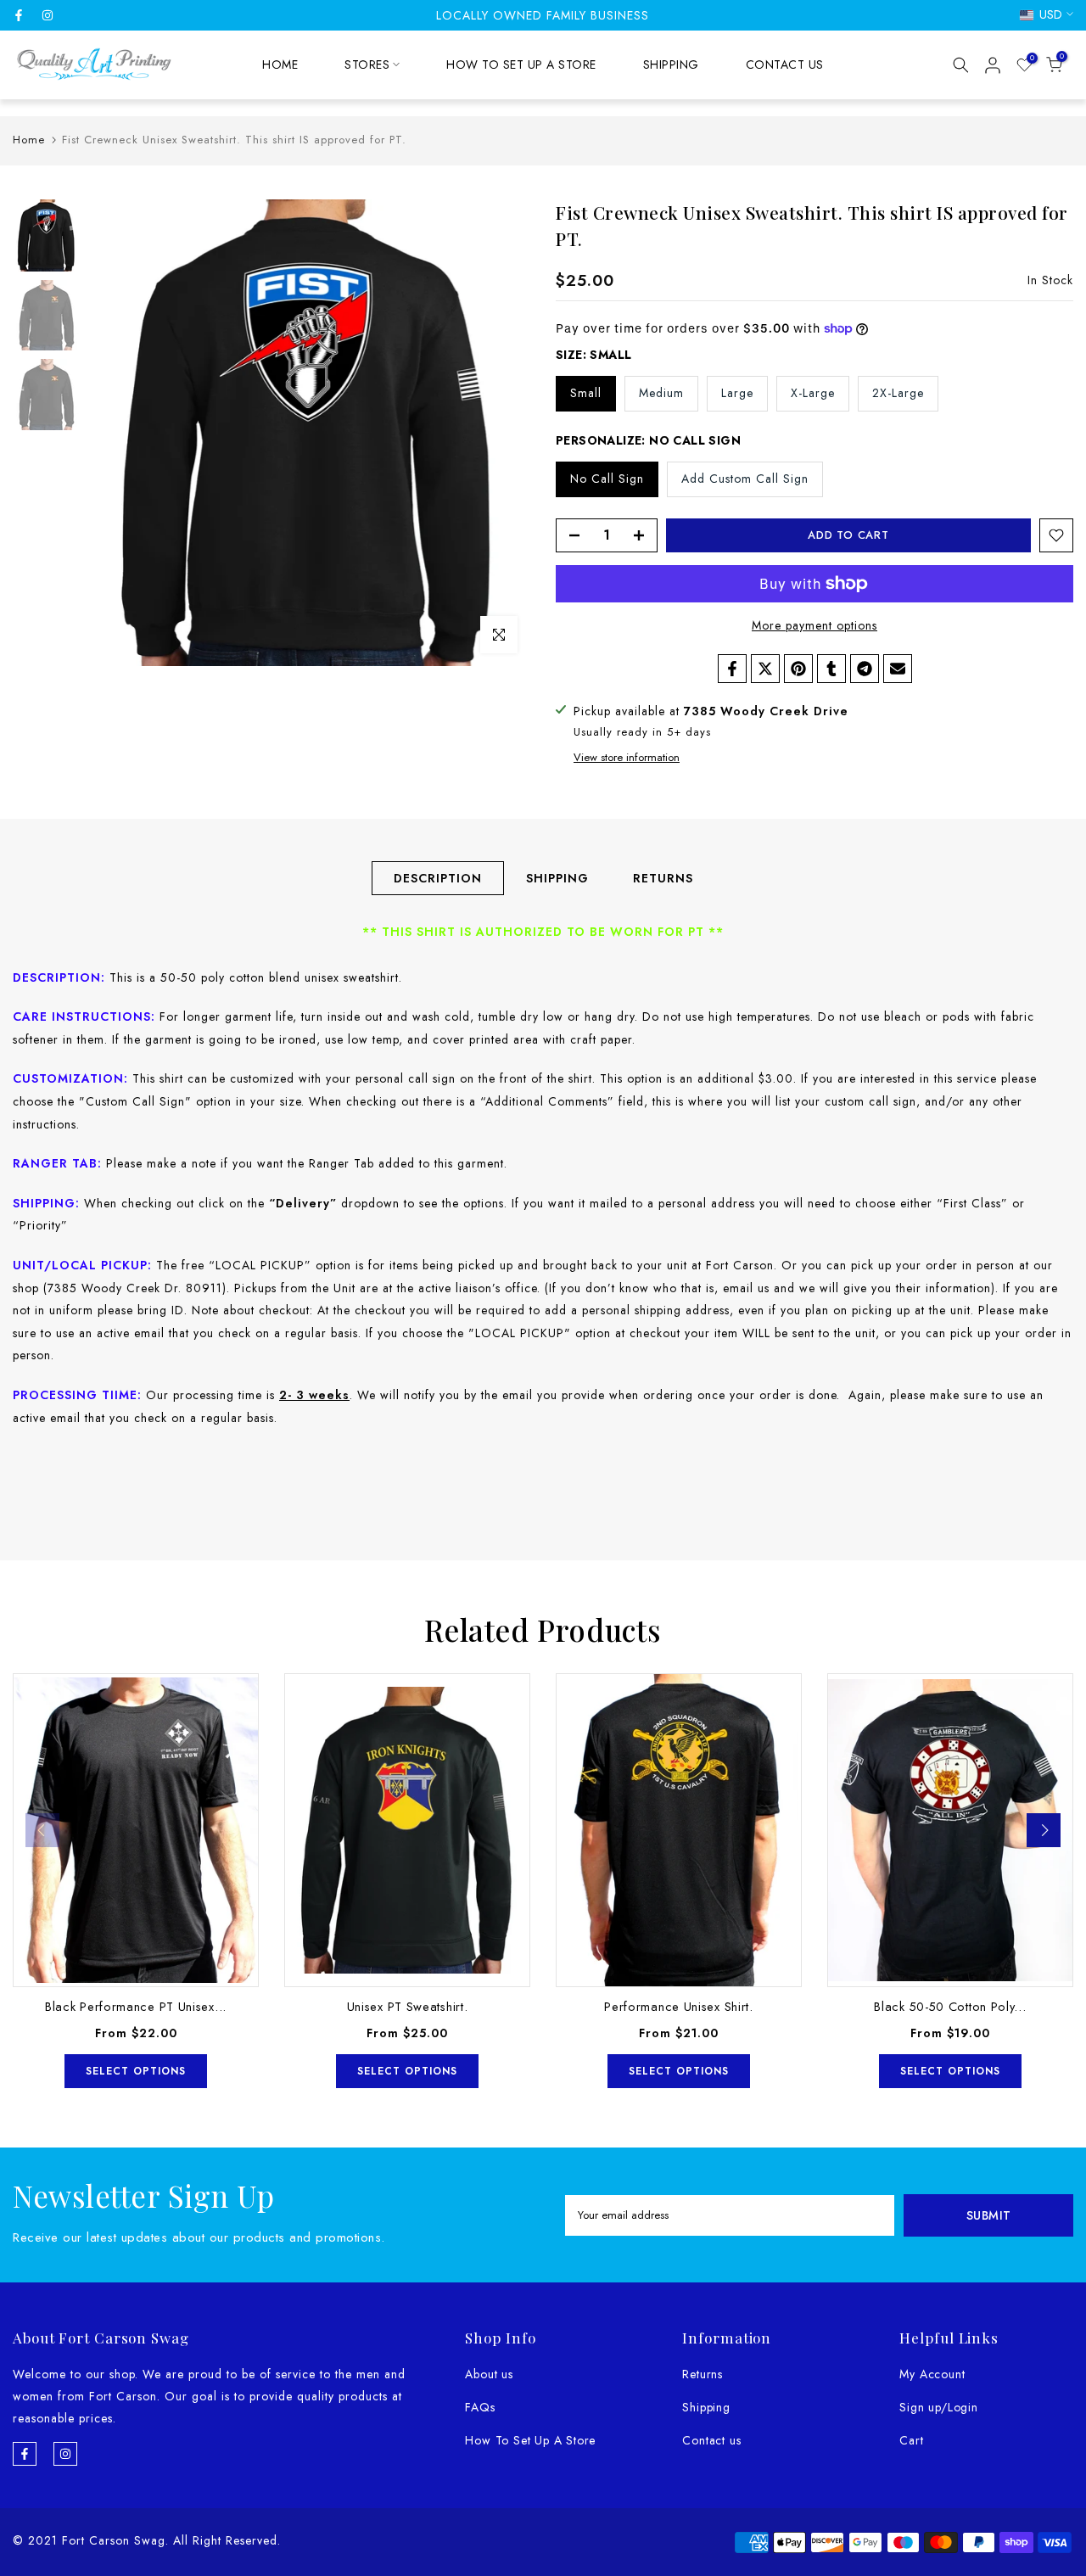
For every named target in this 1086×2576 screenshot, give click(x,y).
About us (489, 2374)
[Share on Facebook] (732, 669)
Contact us (711, 2440)
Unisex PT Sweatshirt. (408, 2006)
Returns (703, 2374)
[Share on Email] (898, 669)
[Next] (1044, 1830)
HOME (280, 64)
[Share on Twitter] (765, 669)
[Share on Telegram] (865, 669)
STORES (367, 64)
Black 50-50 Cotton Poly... (950, 2006)
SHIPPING (671, 64)
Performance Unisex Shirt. (679, 2006)
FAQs (480, 2407)
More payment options (814, 625)
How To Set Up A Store (530, 2440)
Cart (911, 2440)
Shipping (706, 2407)
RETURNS (663, 878)
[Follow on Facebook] (19, 15)
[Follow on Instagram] (48, 15)
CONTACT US (785, 64)
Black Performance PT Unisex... (136, 2006)
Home (29, 140)
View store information (627, 758)
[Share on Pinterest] (798, 669)
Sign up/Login (938, 2407)
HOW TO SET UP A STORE (521, 64)
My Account (932, 2374)
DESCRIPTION (438, 878)
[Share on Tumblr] (831, 669)
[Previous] (42, 1830)
